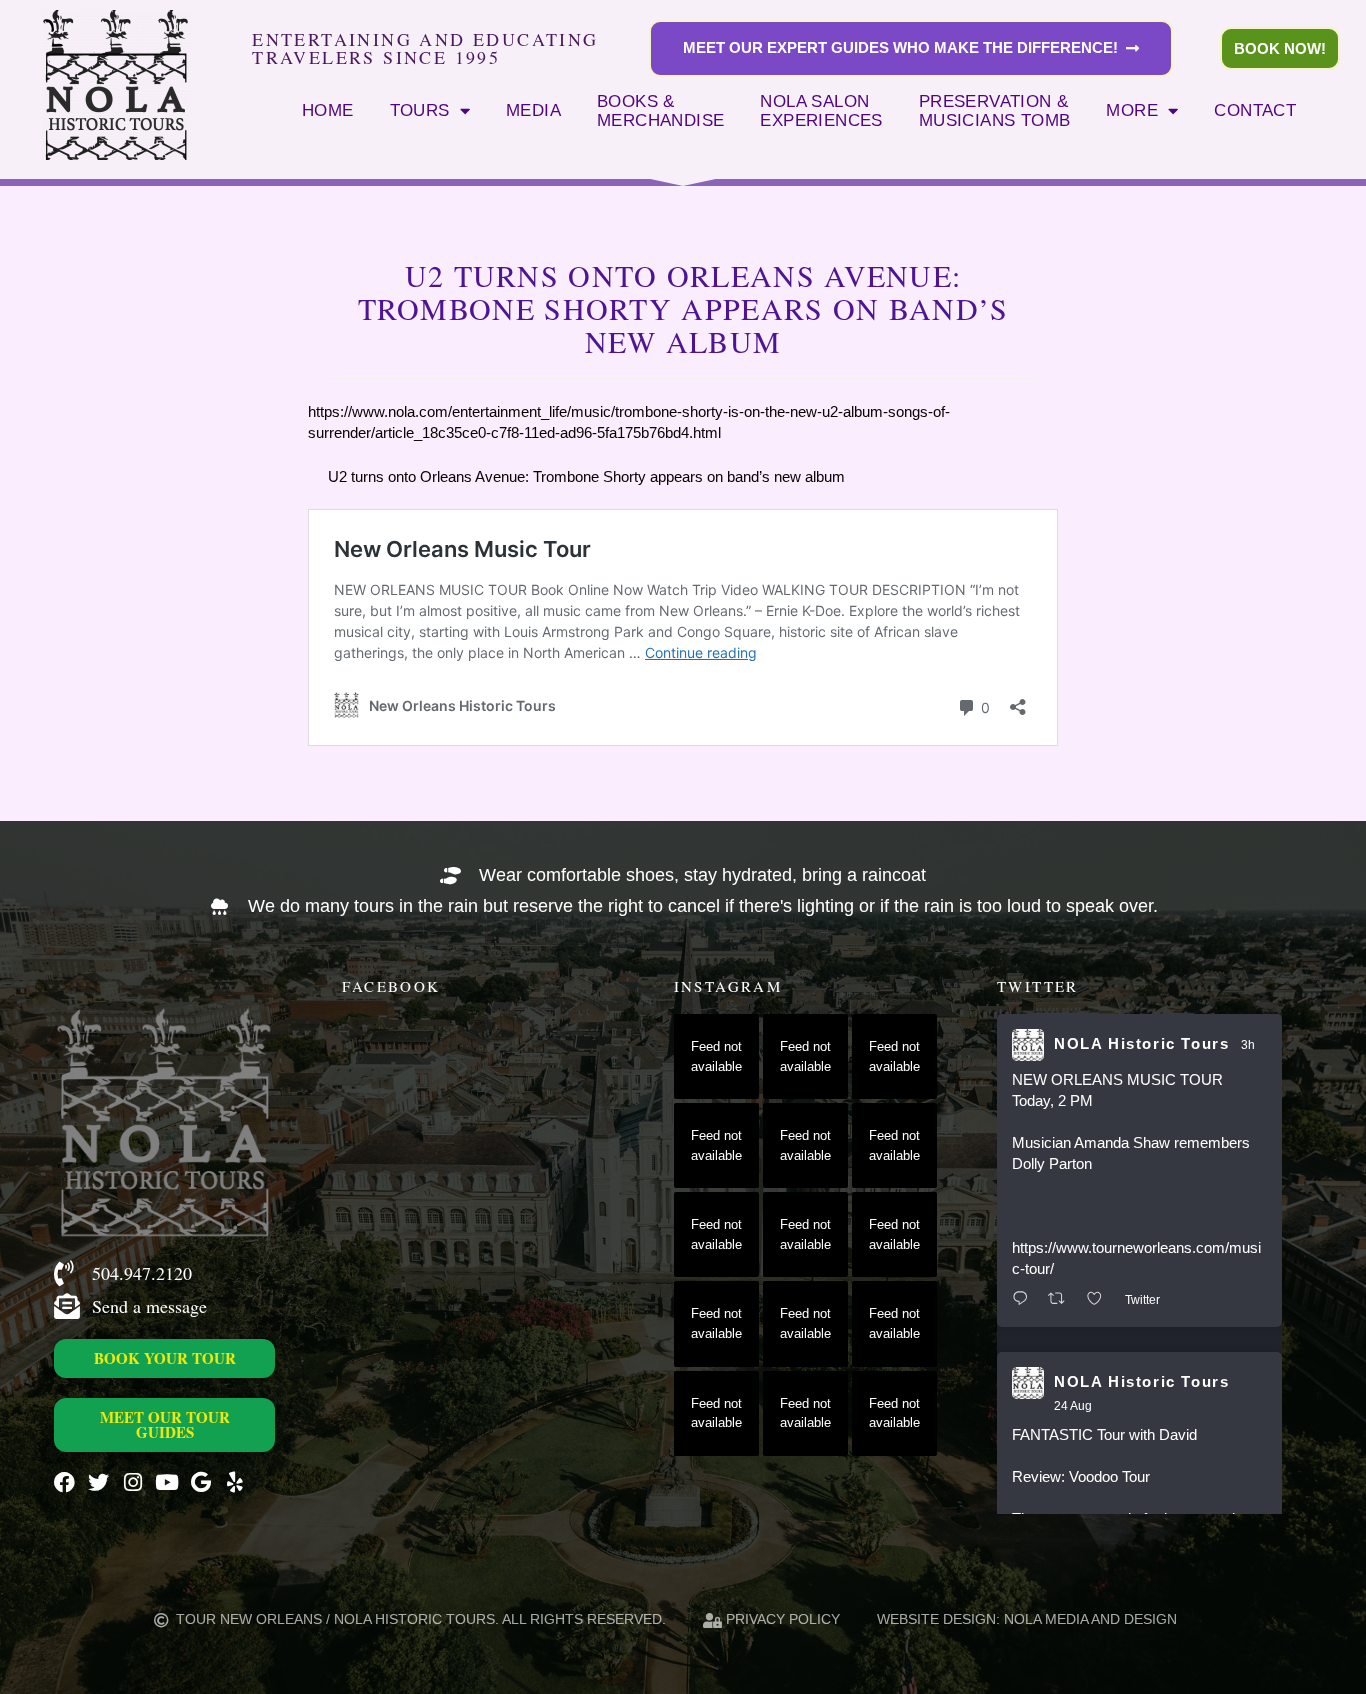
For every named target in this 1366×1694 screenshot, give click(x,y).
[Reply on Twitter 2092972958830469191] (1025, 1299)
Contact (1255, 110)
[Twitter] (98, 1482)
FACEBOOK (391, 986)
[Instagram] (132, 1482)
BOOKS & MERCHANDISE (660, 111)
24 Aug (1073, 1406)
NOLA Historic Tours (1141, 1043)
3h (1248, 1045)
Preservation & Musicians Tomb (995, 111)
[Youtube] (166, 1482)
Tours (420, 110)
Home (328, 110)
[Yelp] (234, 1482)
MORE (1132, 110)
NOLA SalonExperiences (821, 111)
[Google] (200, 1482)
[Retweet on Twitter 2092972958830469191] (1062, 1299)
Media (533, 110)
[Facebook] (64, 1482)
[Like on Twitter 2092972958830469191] (1100, 1299)
